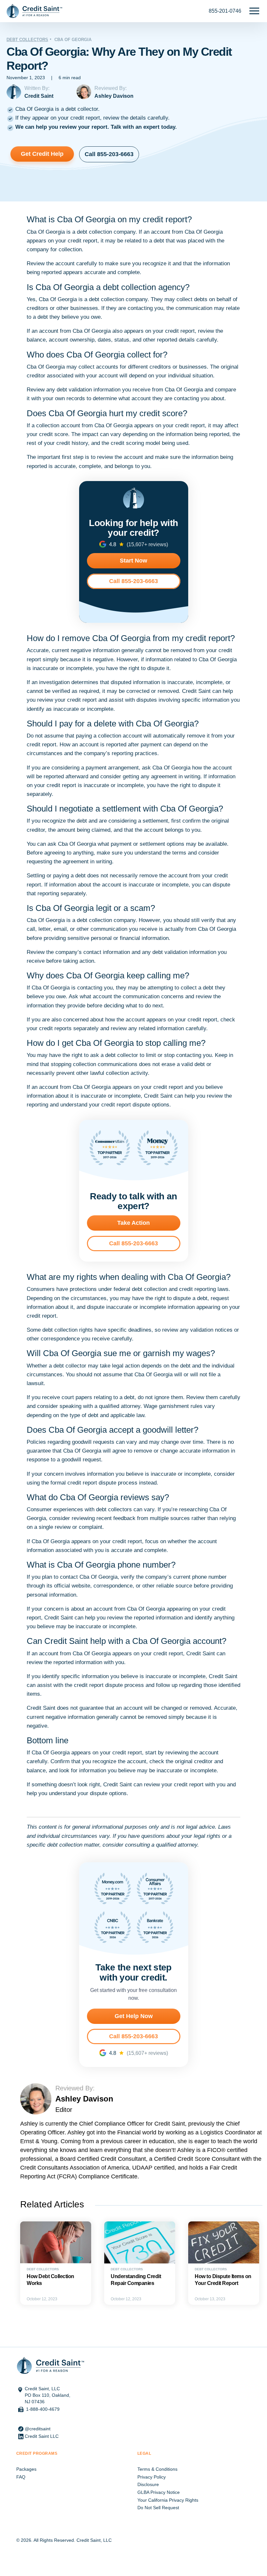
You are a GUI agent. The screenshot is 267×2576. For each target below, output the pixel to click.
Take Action (133, 1223)
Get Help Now (134, 2016)
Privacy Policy (152, 2477)
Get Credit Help (42, 154)
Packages (26, 2469)
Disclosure (148, 2484)
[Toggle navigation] (254, 11)
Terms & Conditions (157, 2469)
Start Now (133, 561)
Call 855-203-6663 (109, 154)
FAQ (21, 2477)
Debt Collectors (27, 40)
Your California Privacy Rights (168, 2500)
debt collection (94, 232)
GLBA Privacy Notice (159, 2492)
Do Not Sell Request (158, 2508)
